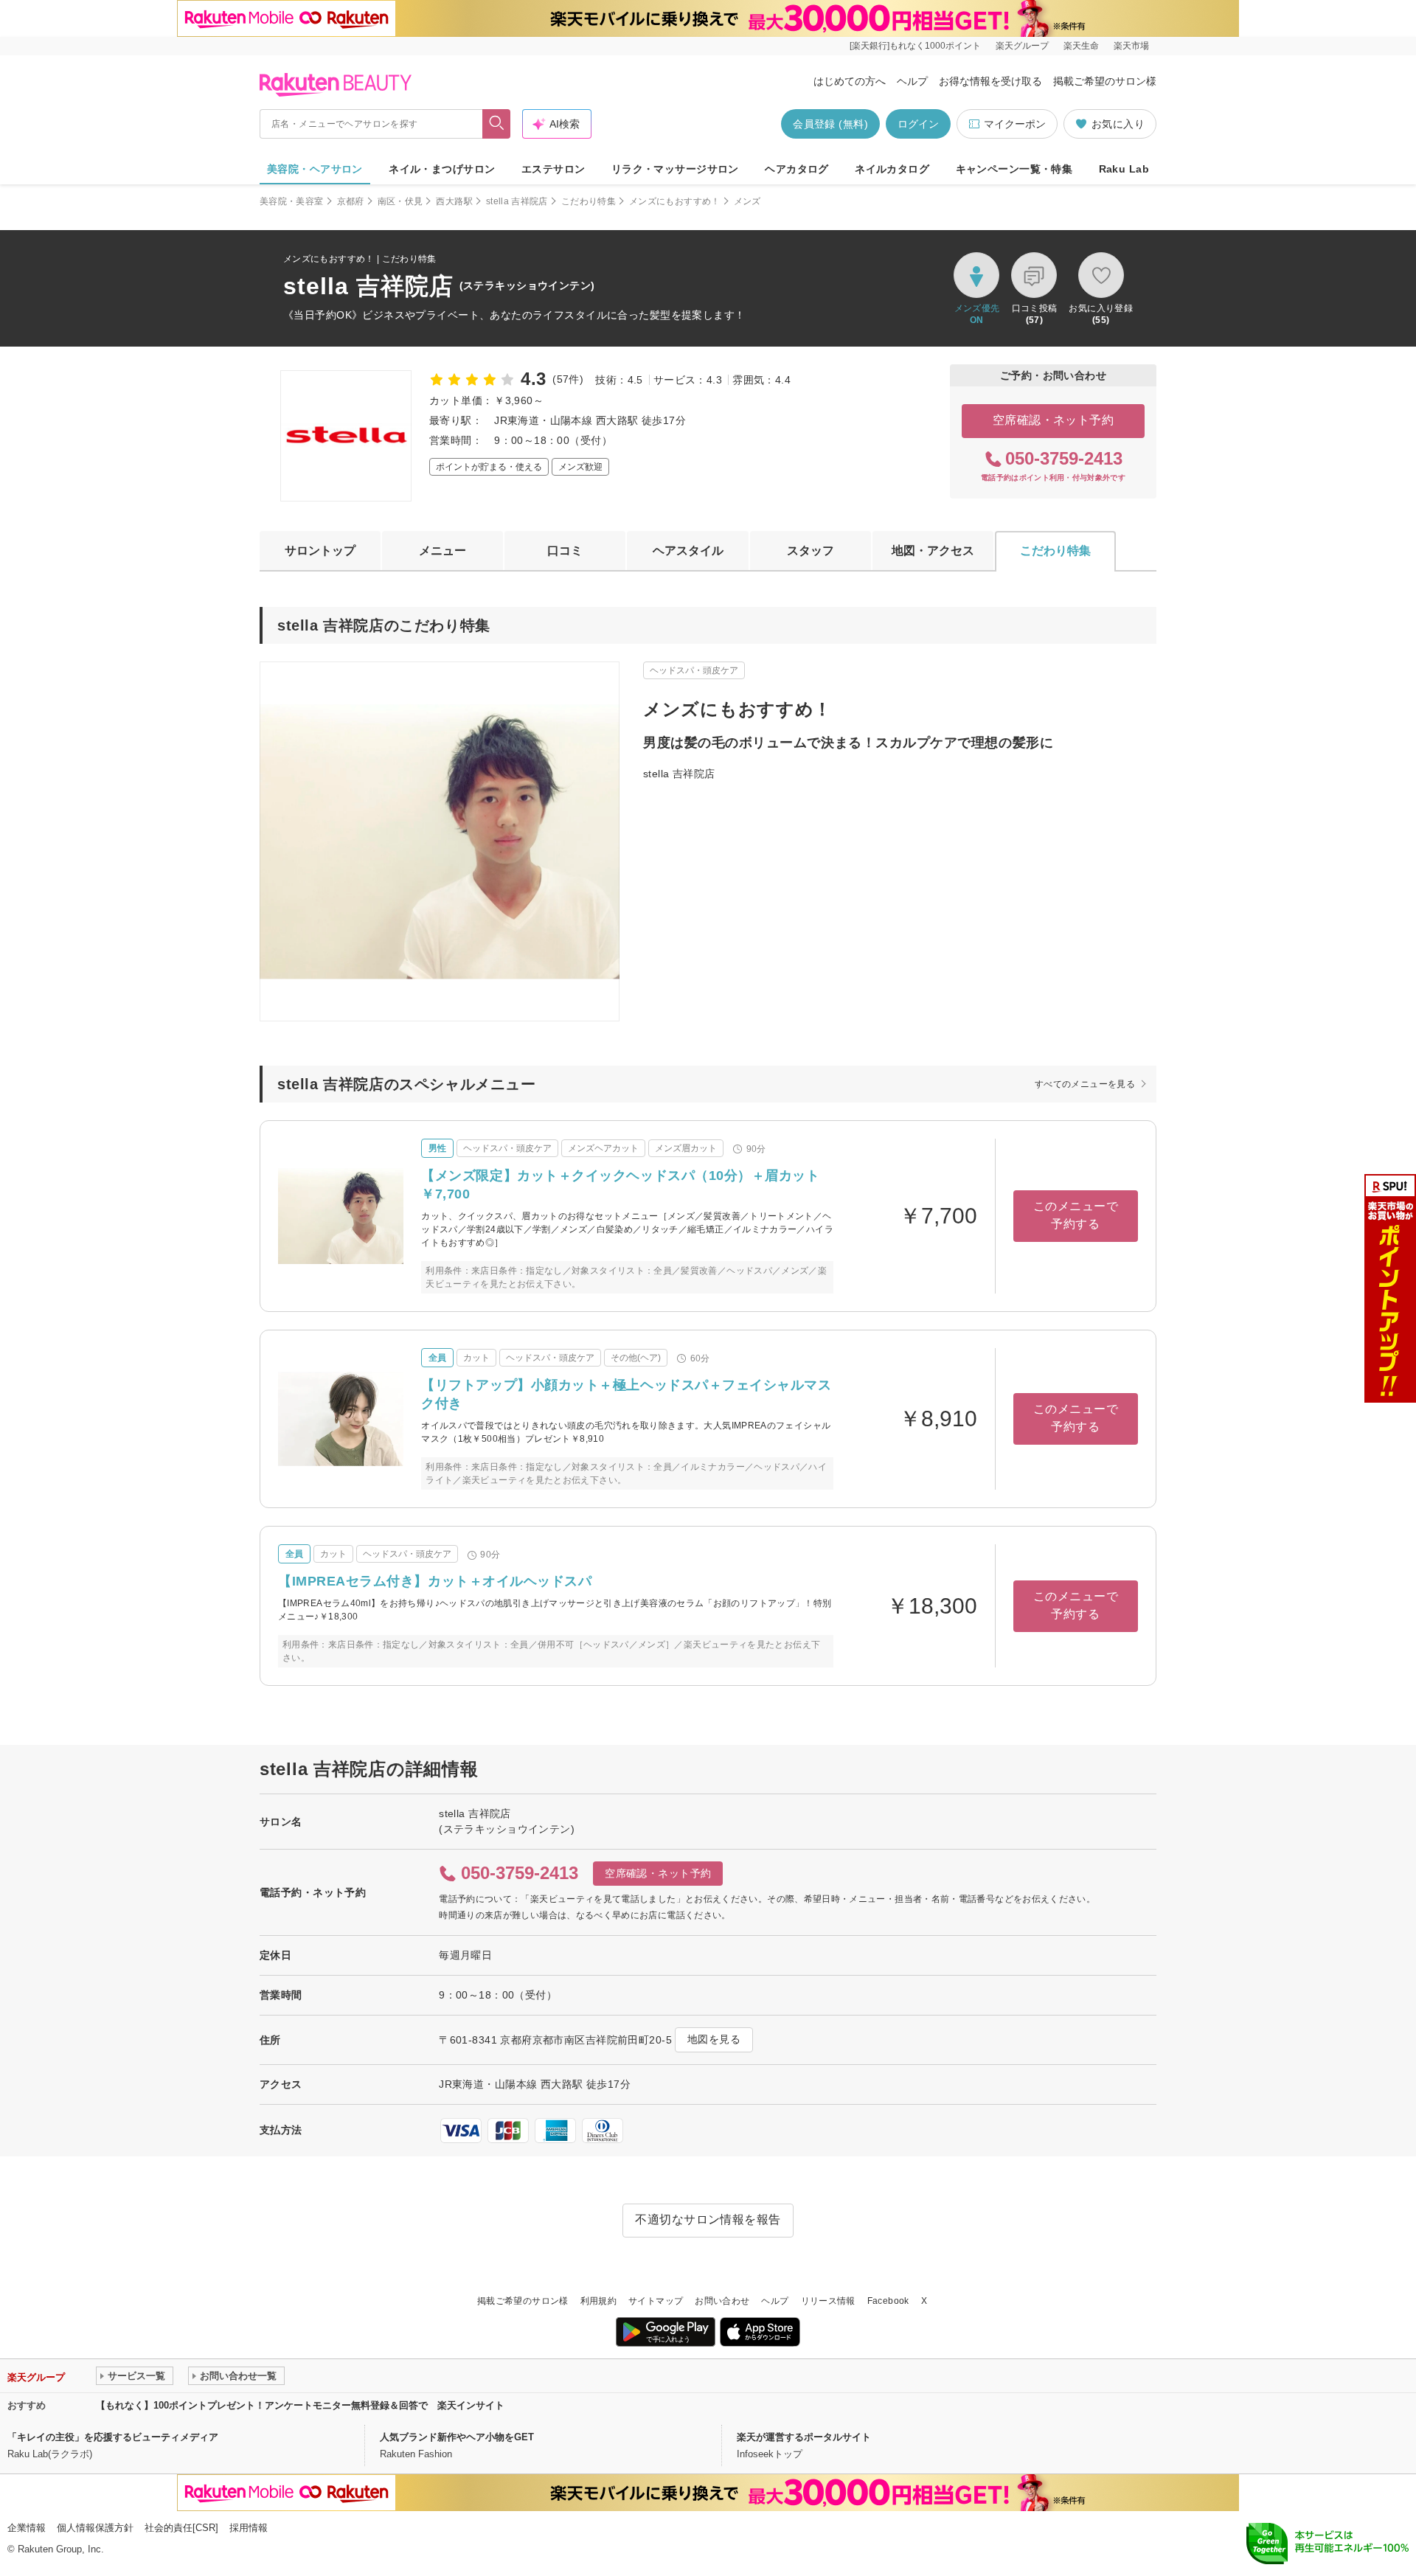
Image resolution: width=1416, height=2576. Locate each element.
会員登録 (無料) (830, 124)
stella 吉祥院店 (517, 201)
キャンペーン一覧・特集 (1014, 169)
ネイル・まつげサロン (442, 169)
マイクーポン (1015, 124)
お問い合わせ (722, 2301)
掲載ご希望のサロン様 (1105, 81)
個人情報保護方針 (95, 2528)
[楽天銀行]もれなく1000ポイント (915, 46)
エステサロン (553, 169)
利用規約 (598, 2301)
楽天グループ (1022, 46)
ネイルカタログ (892, 169)
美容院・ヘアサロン (315, 169)
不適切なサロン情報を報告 (708, 2219)
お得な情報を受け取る (990, 81)
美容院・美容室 (292, 201)
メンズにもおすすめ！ (675, 201)
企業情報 (27, 2528)
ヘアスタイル (688, 551)
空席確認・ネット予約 (1054, 420)
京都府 (351, 201)
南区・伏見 (400, 201)
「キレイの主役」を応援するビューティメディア (113, 2437)
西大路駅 (454, 201)
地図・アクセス (933, 551)
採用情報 (249, 2528)
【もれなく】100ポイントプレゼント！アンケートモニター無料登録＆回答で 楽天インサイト (300, 2405)
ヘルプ (912, 81)
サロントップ (320, 551)
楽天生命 (1081, 46)
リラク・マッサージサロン (675, 169)
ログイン (918, 124)
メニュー (442, 551)
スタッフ (811, 551)
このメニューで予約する (1076, 1215)
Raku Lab (1124, 169)
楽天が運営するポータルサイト (804, 2437)
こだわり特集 (589, 201)
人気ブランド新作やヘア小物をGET (457, 2437)
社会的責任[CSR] (181, 2528)
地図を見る (714, 2039)
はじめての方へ (850, 81)
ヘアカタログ (797, 169)
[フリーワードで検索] (497, 124)
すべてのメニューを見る (1085, 1084)
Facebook (888, 2301)
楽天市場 (1131, 46)
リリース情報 (828, 2301)
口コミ (565, 551)
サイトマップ (656, 2301)
